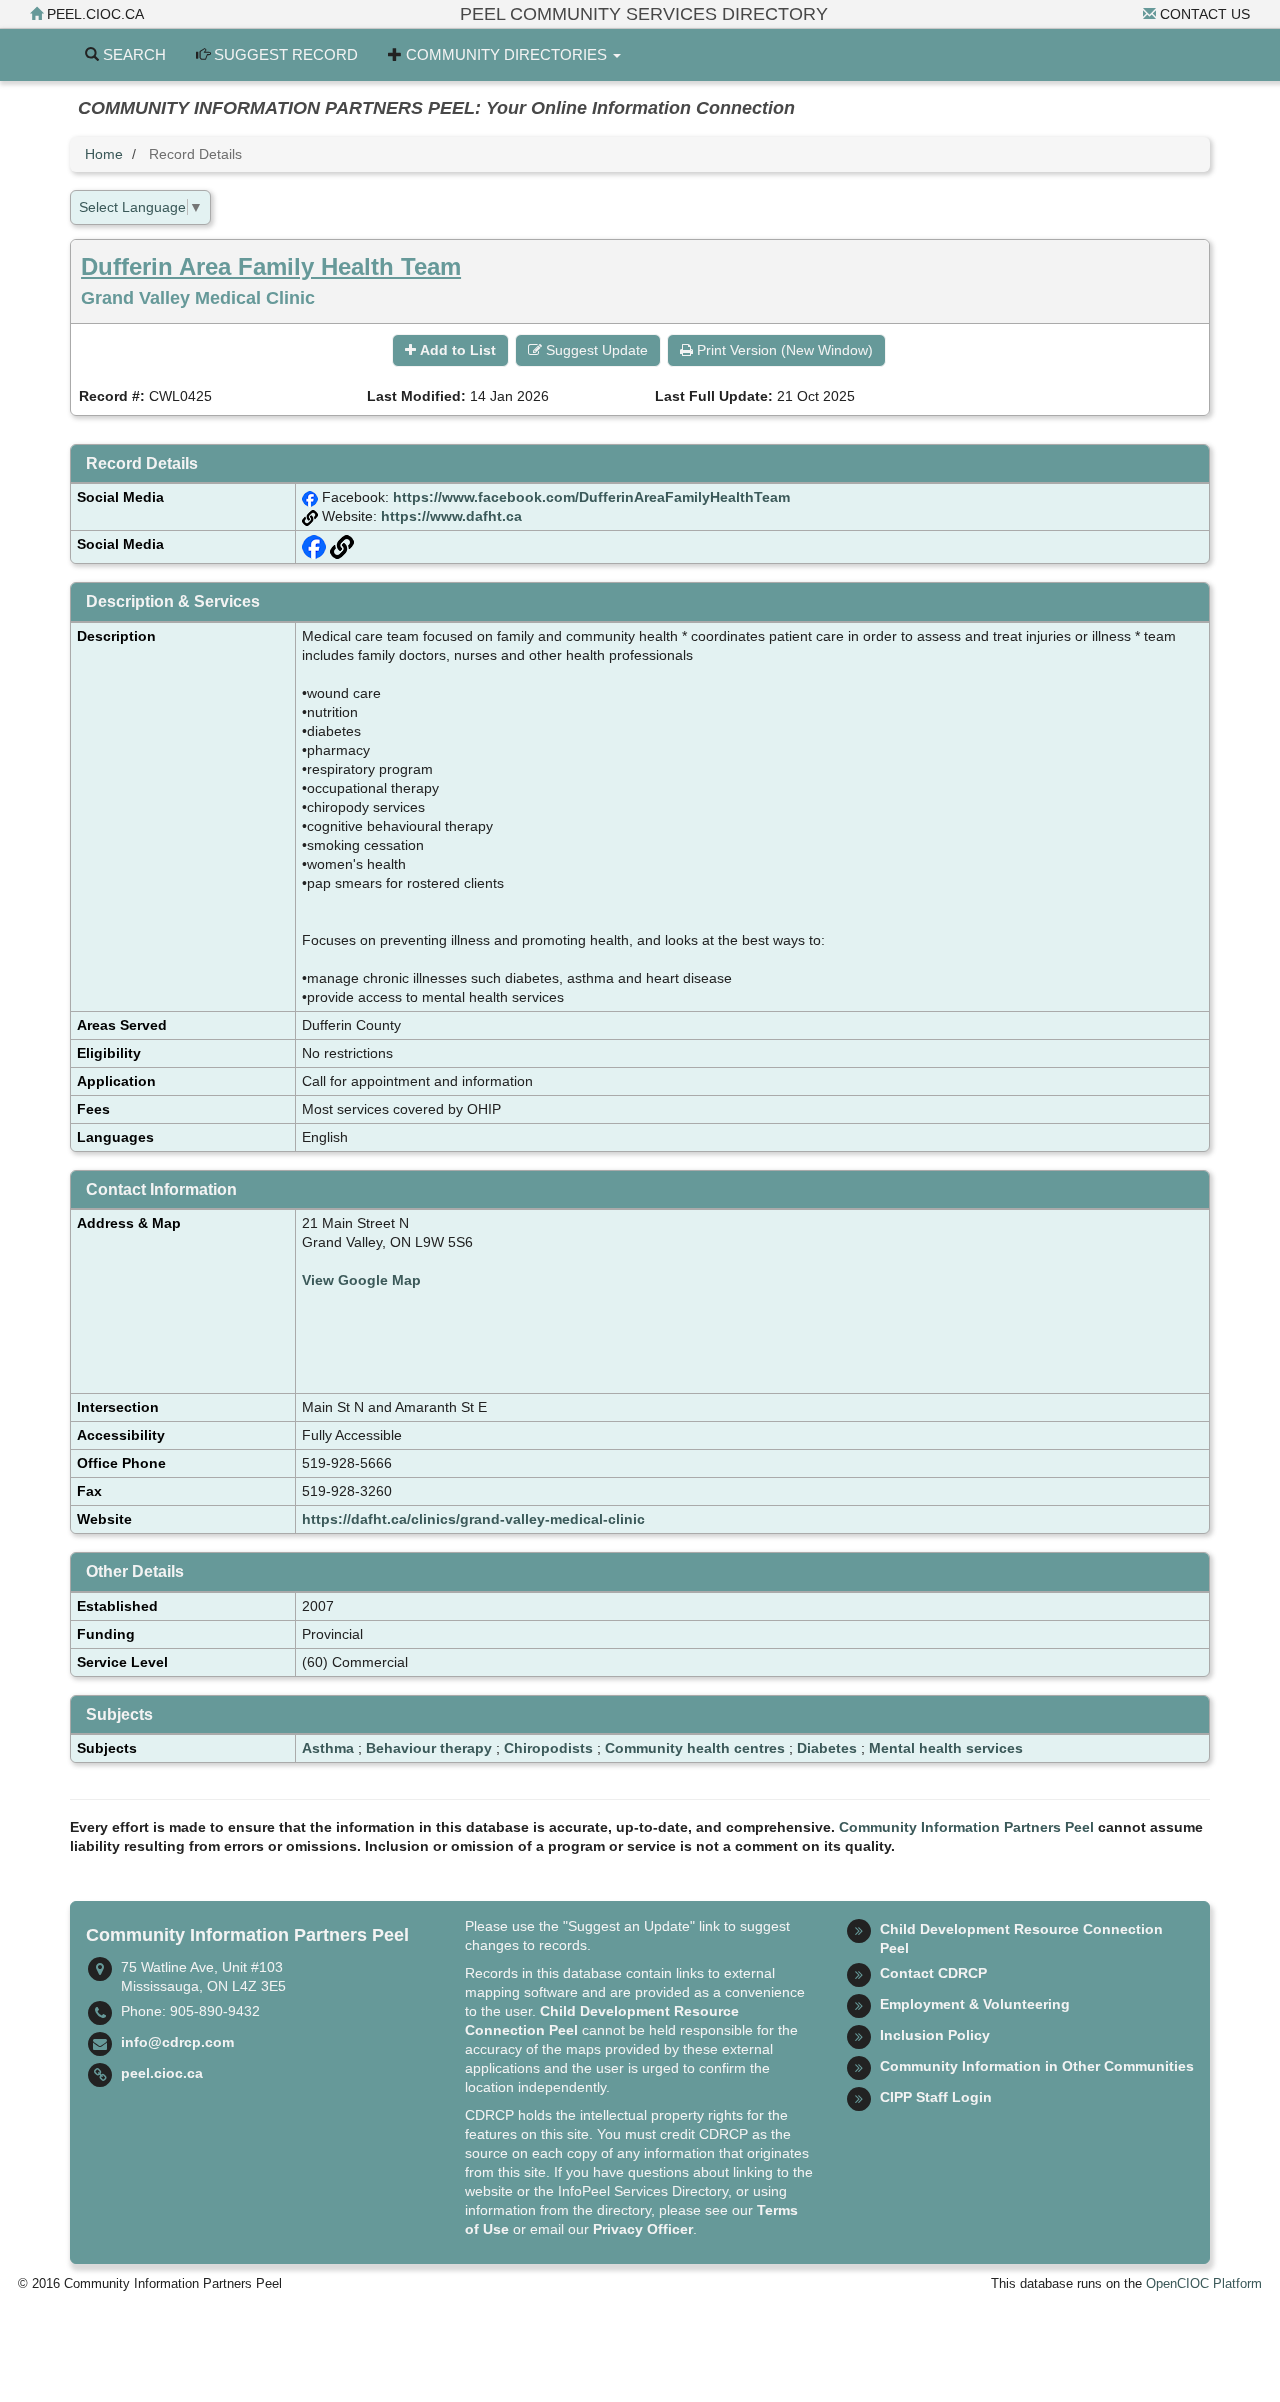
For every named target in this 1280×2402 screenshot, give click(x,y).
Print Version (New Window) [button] (783, 350)
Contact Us (1203, 14)
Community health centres (695, 1748)
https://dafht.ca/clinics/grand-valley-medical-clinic (473, 1519)
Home (104, 154)
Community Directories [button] (506, 54)
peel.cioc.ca (93, 14)
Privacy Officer (643, 2229)
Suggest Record (284, 54)
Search (132, 54)
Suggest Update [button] (595, 350)
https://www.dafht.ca (451, 516)
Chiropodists (548, 1748)
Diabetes (827, 1748)
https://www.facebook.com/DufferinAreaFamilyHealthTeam (591, 497)
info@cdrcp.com (177, 2042)
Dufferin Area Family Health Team (271, 266)
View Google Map (361, 1280)
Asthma (328, 1748)
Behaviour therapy (429, 1748)
